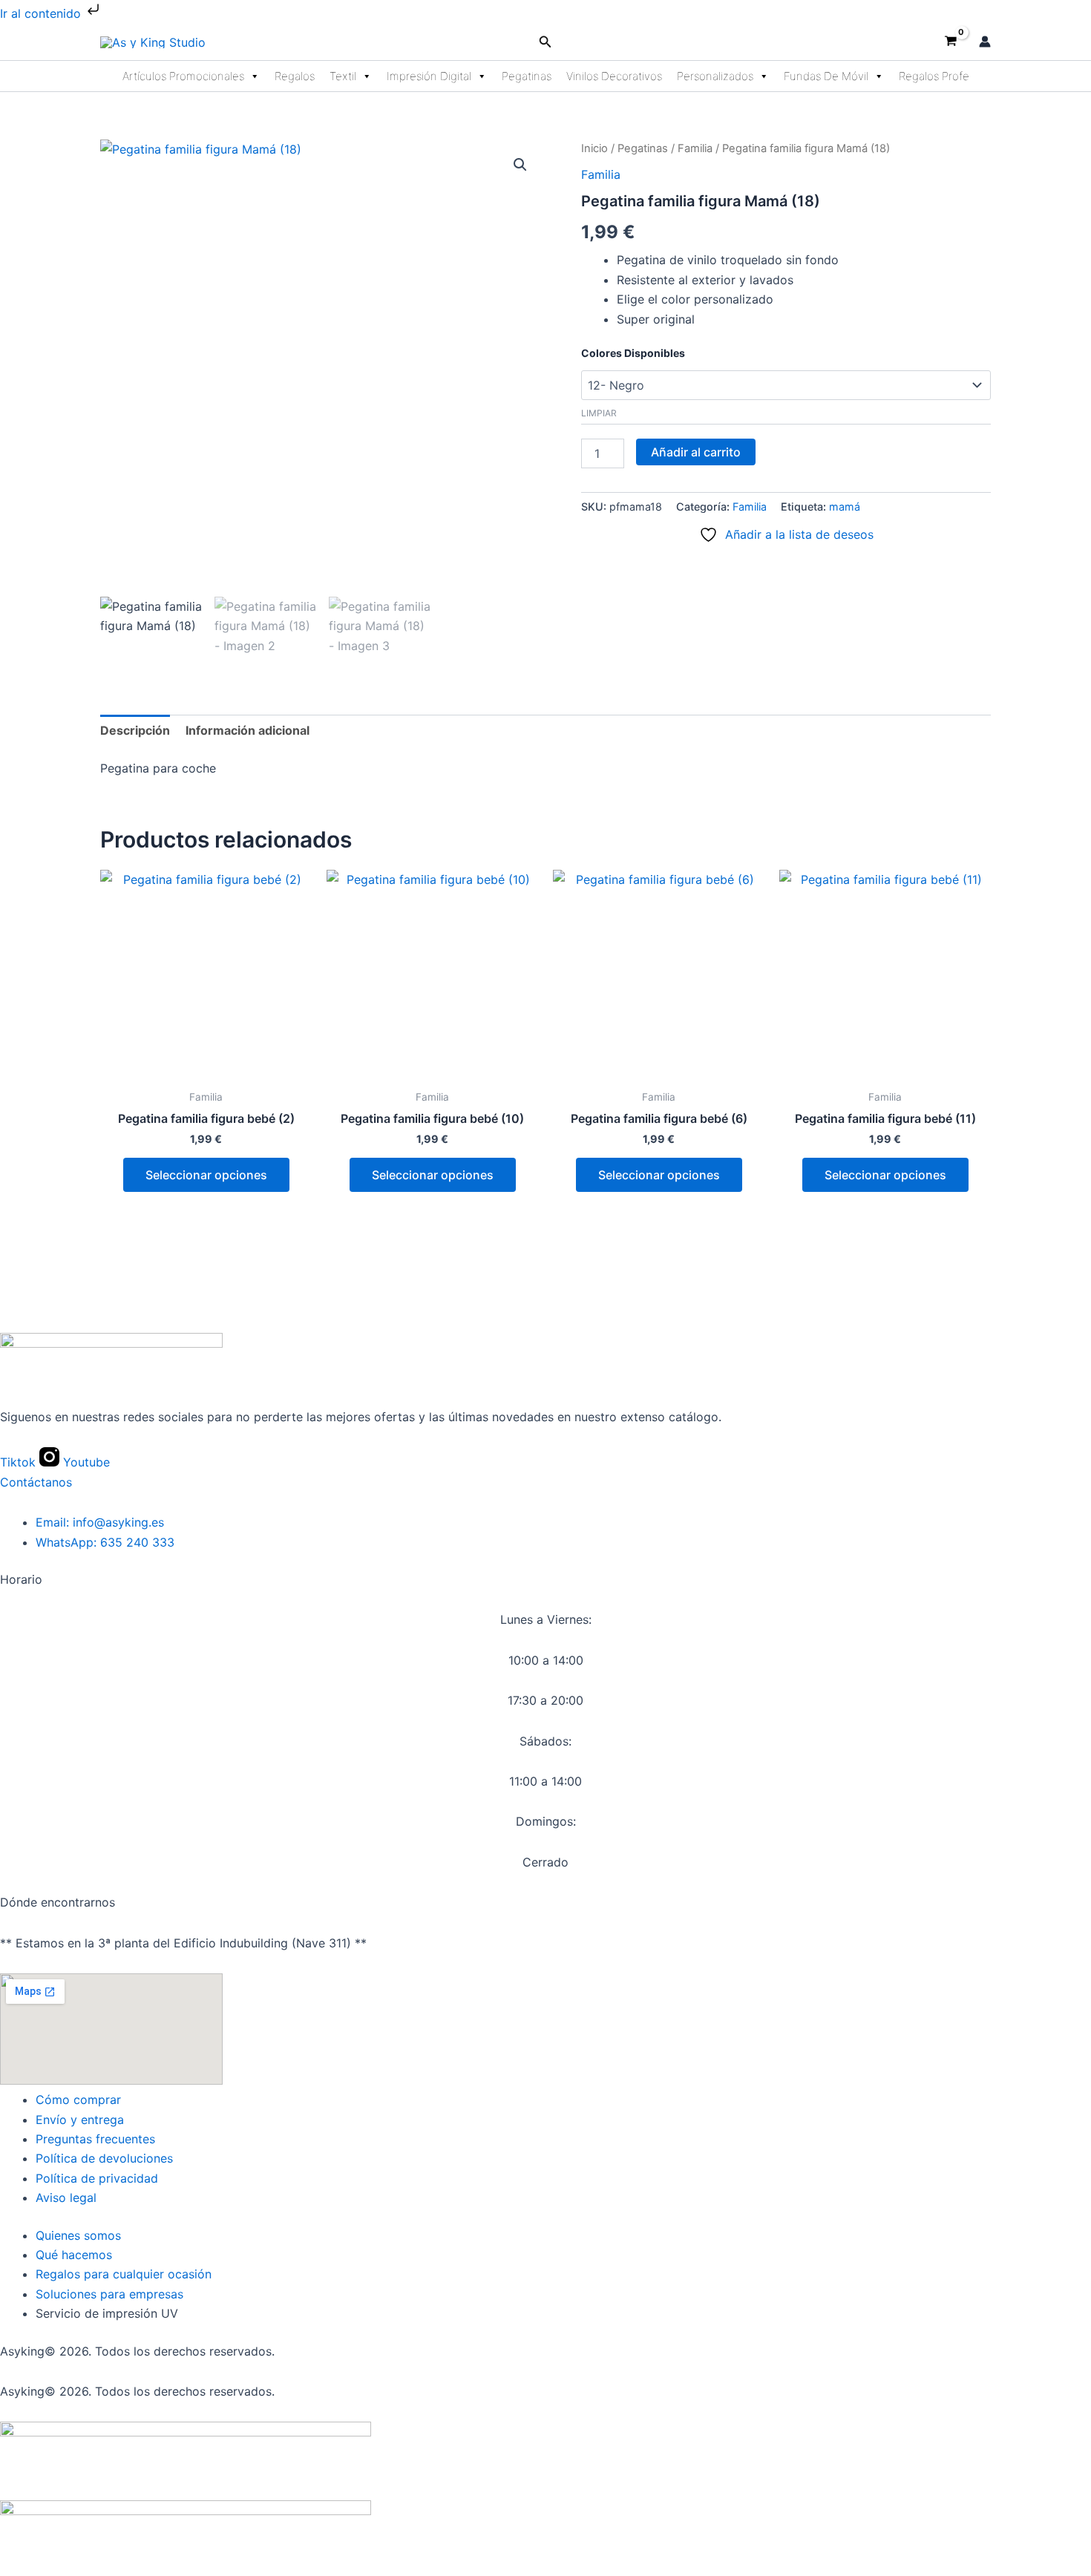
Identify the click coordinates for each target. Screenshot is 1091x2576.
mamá (845, 507)
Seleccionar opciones (206, 1175)
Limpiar (599, 413)
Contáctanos (36, 1482)
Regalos (295, 76)
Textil (343, 76)
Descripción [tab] (135, 730)
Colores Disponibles (633, 353)
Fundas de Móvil (826, 76)
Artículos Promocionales (183, 76)
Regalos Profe (934, 76)
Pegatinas (527, 76)
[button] (545, 42)
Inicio (594, 148)
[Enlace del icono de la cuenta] (985, 42)
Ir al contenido (42, 13)
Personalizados (715, 76)
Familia (695, 148)
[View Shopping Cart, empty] (950, 42)
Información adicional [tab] (248, 730)
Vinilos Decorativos (614, 76)
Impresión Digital (429, 76)
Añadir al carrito (696, 452)
